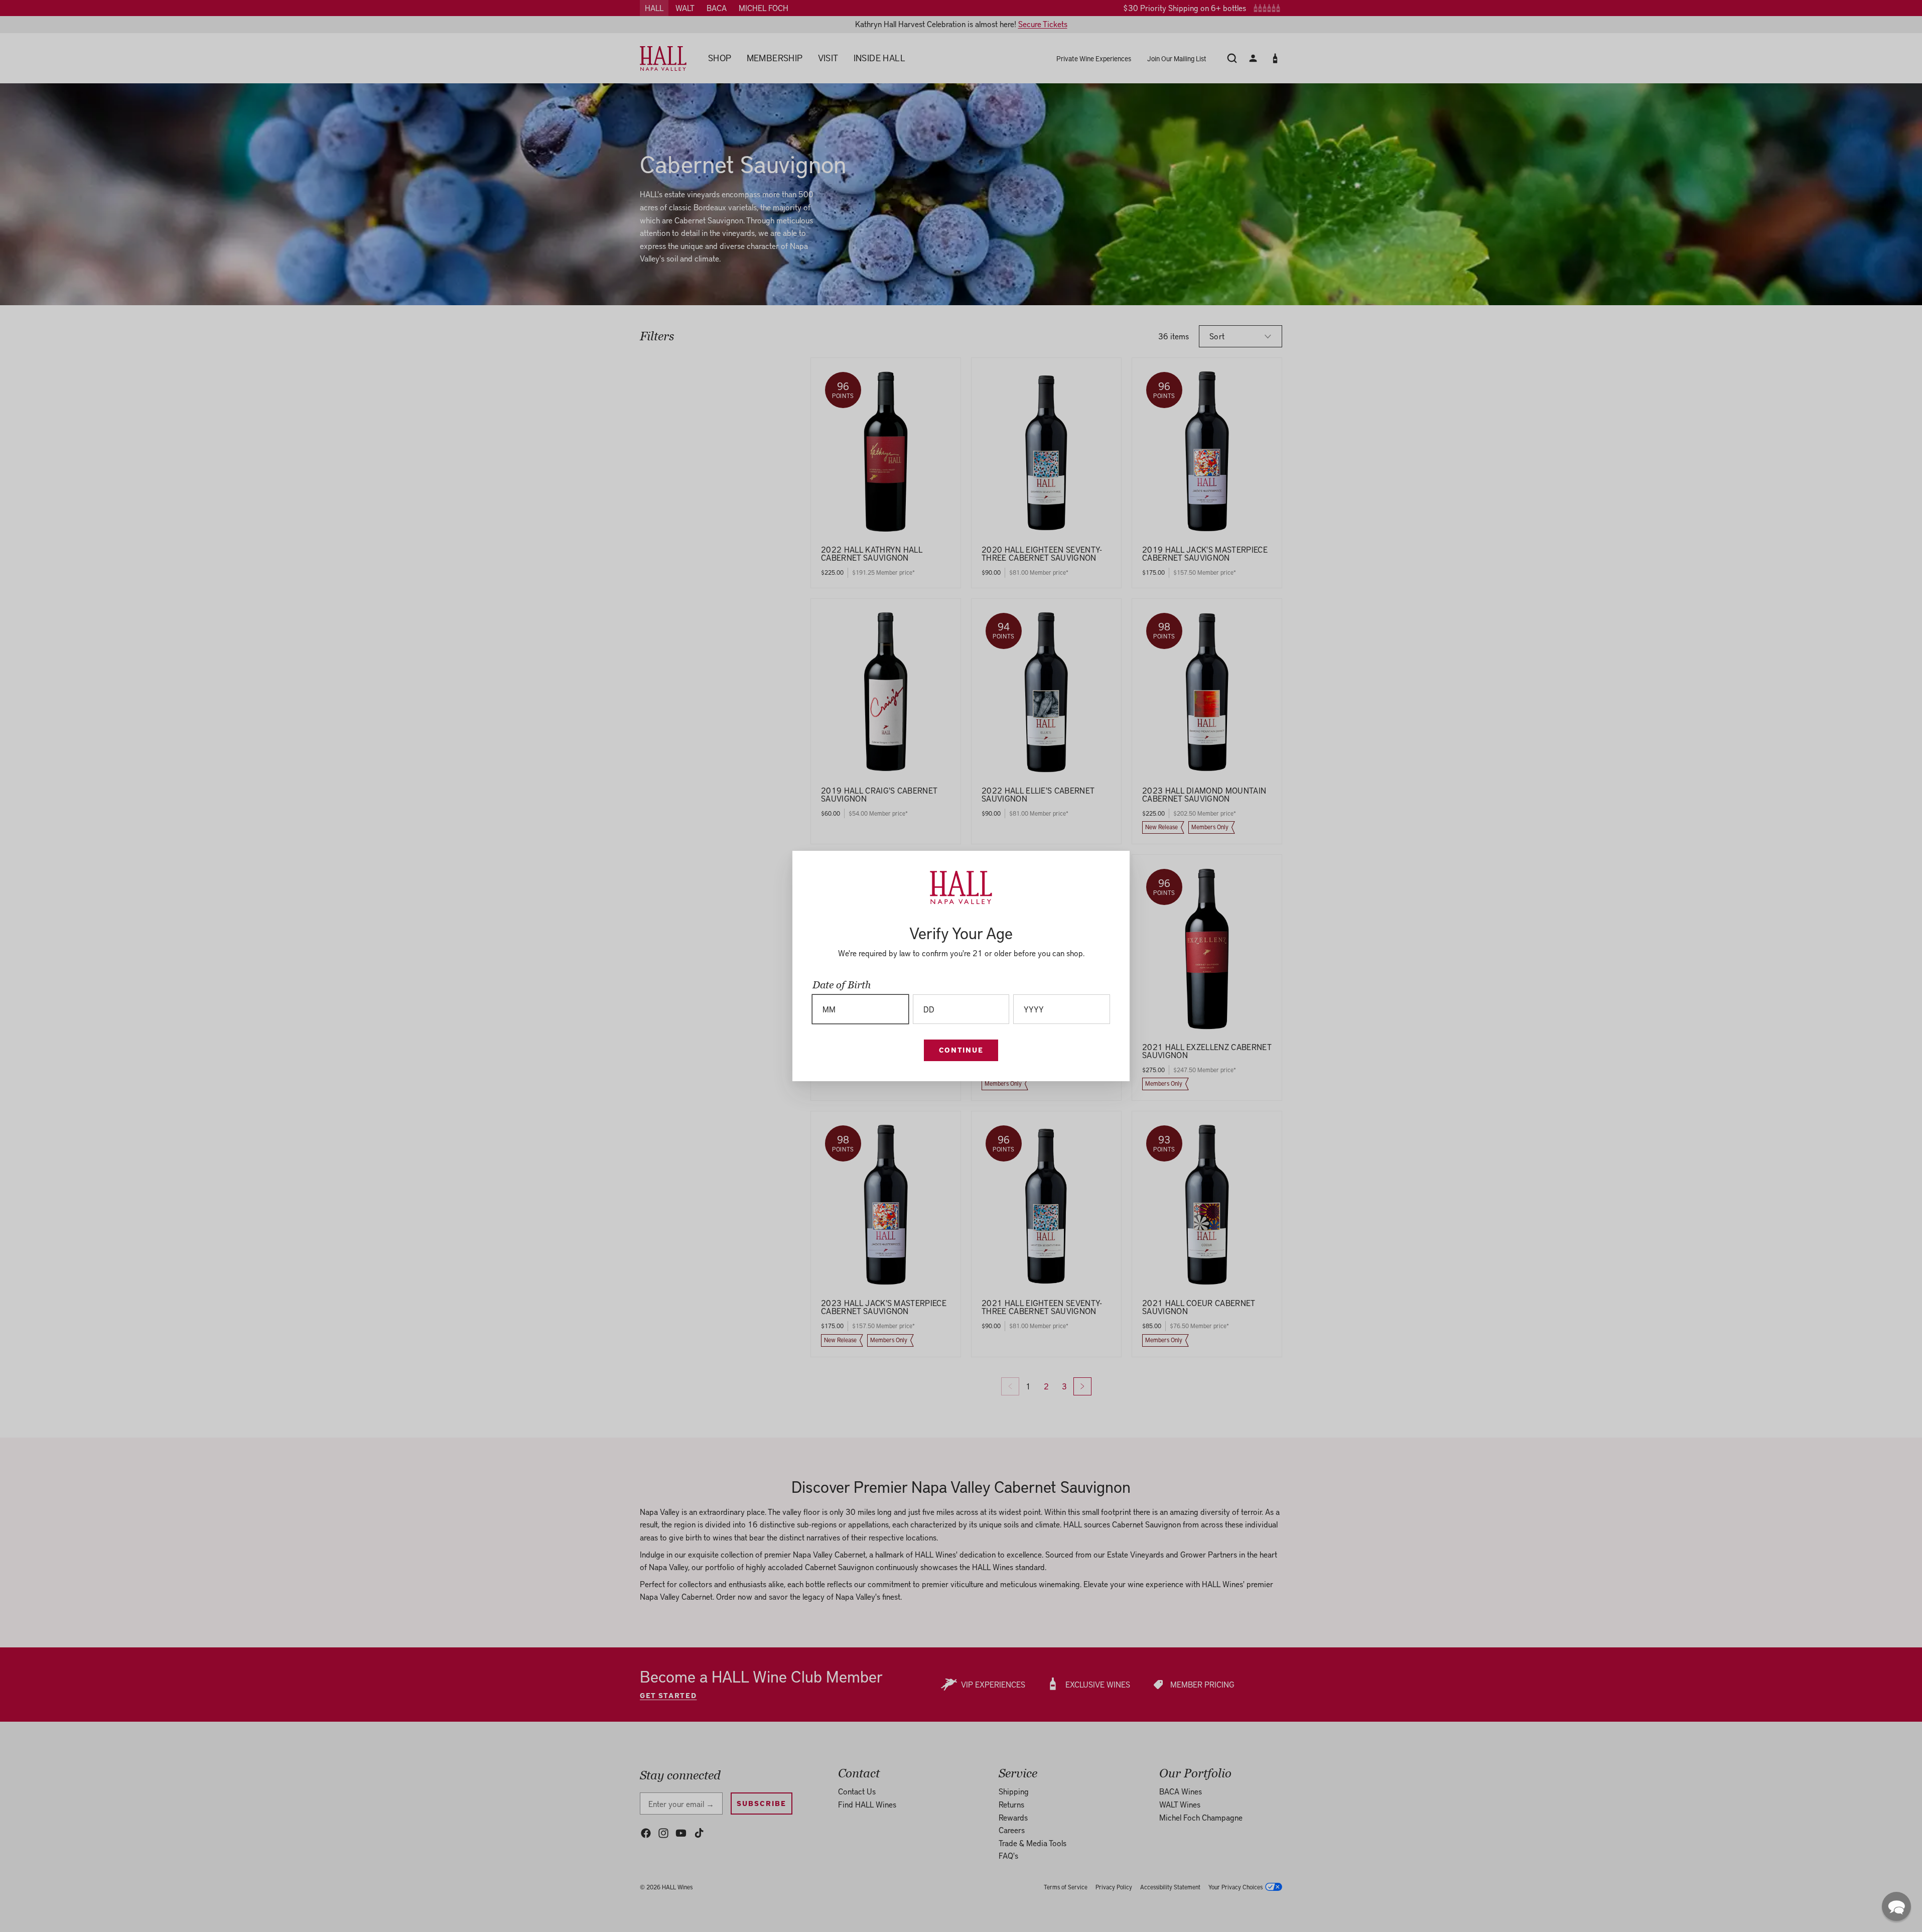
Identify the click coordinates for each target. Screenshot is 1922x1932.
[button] (1896, 1906)
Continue (961, 1050)
